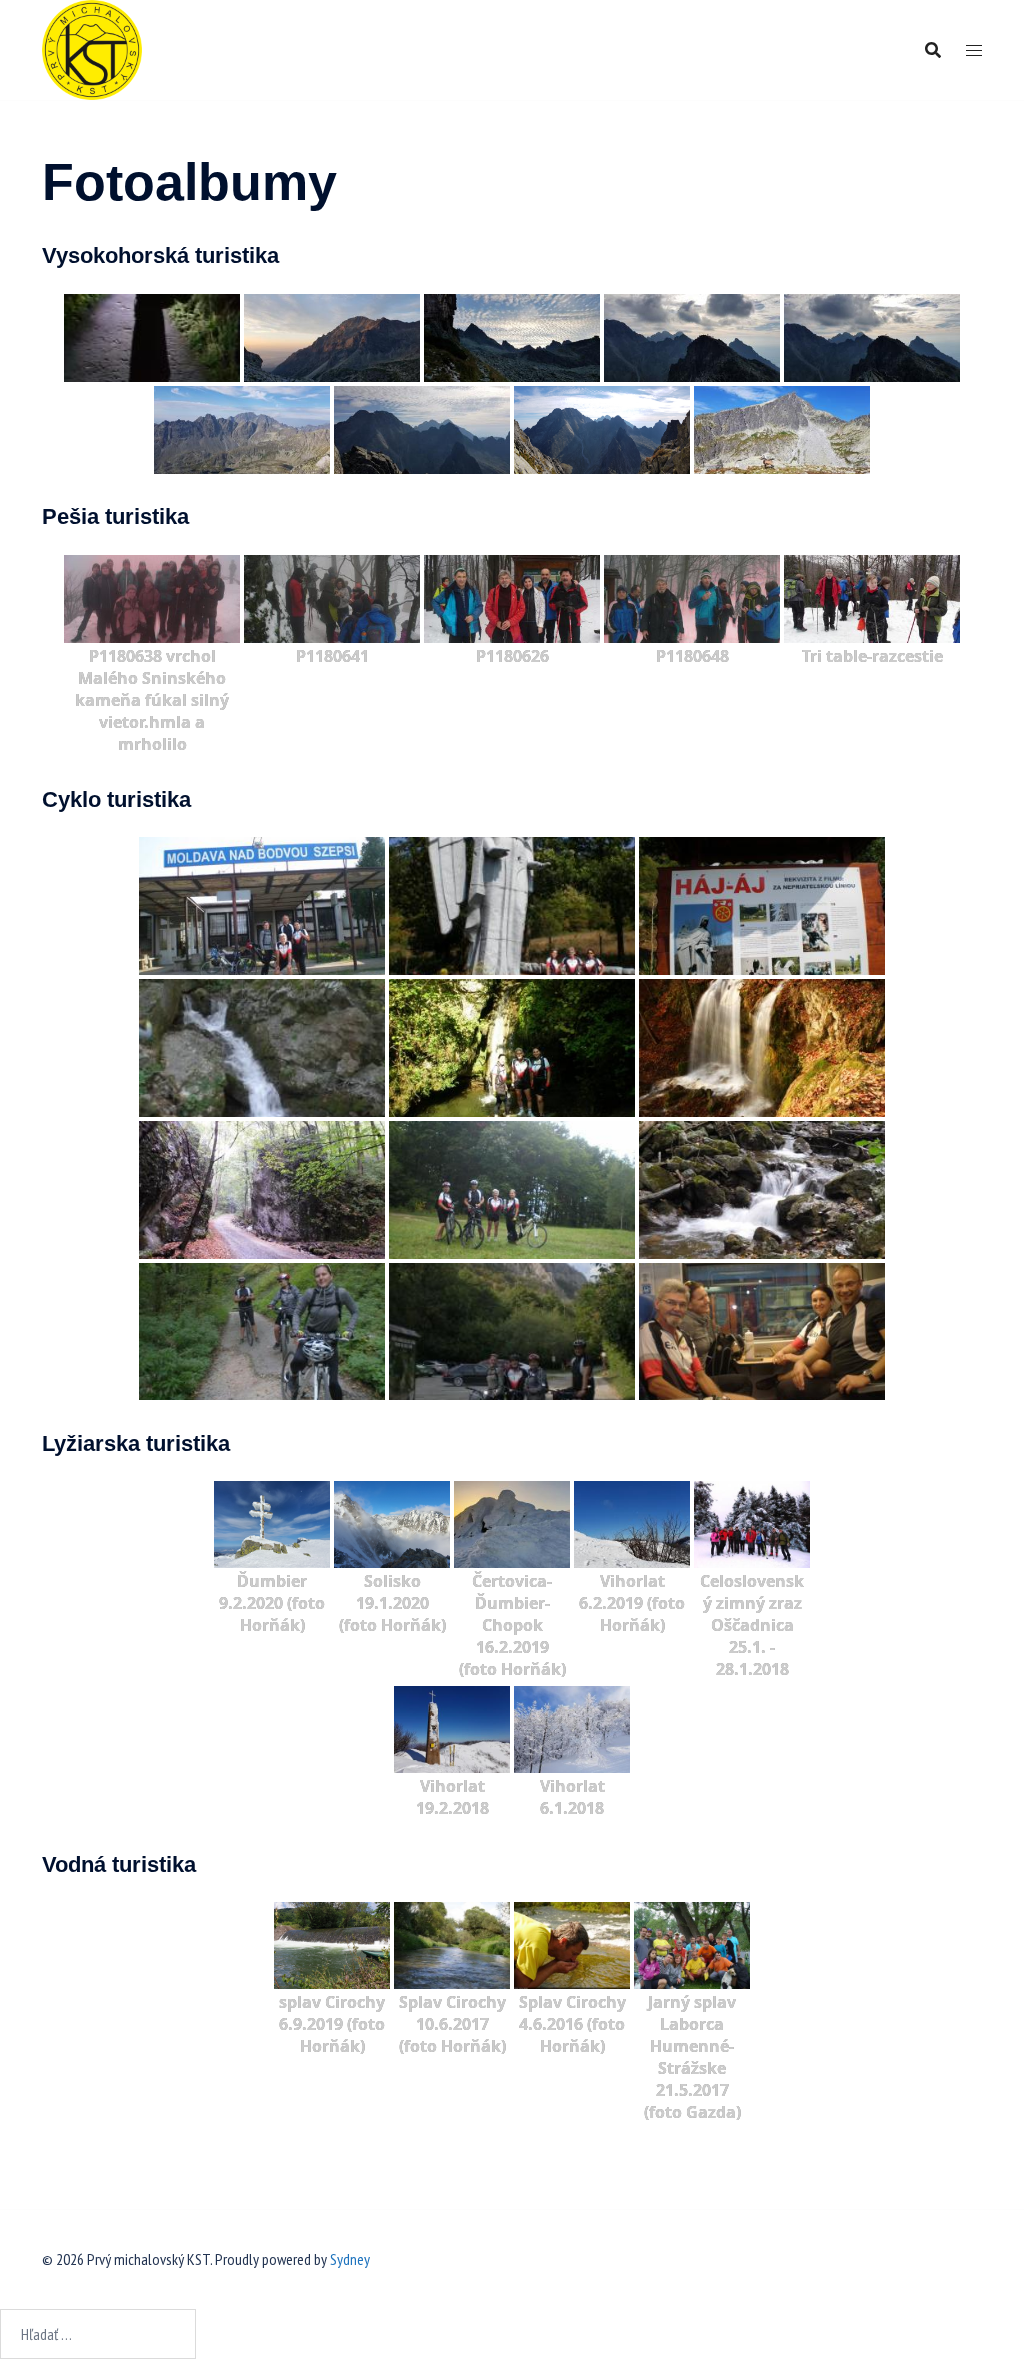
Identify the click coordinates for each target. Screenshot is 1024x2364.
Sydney (350, 2259)
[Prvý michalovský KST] (92, 48)
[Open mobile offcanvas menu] (974, 50)
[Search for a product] (933, 50)
